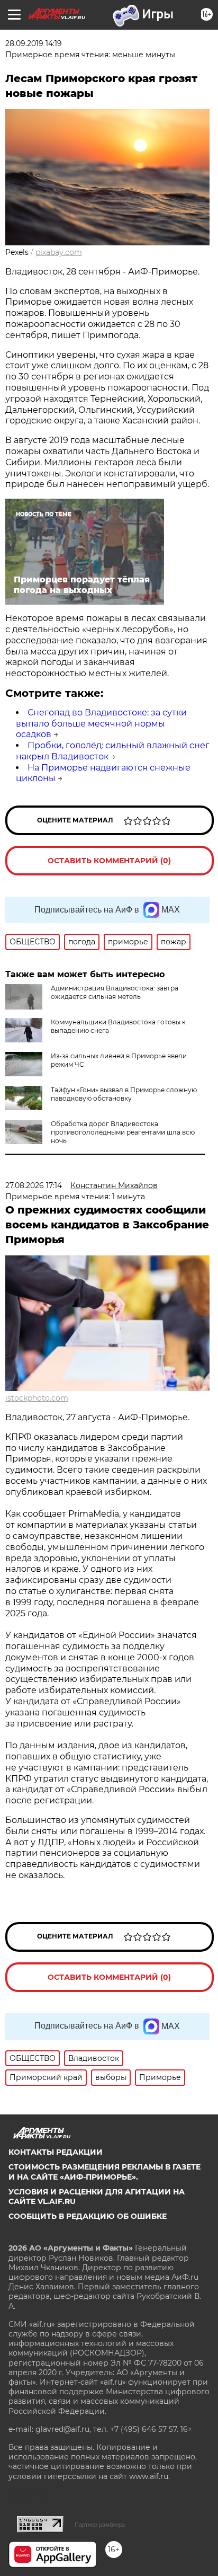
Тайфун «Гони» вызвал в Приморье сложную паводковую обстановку (124, 1094)
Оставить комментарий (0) (109, 861)
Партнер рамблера (100, 2525)
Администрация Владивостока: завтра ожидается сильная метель (115, 992)
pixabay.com (59, 252)
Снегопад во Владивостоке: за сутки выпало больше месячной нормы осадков (101, 724)
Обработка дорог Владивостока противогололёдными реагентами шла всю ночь (123, 1132)
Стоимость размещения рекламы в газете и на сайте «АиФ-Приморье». (105, 2172)
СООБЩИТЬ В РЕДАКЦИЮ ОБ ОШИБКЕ (88, 2216)
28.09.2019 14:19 (34, 43)
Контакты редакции (56, 2152)
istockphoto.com (37, 1398)
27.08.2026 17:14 (34, 1185)
